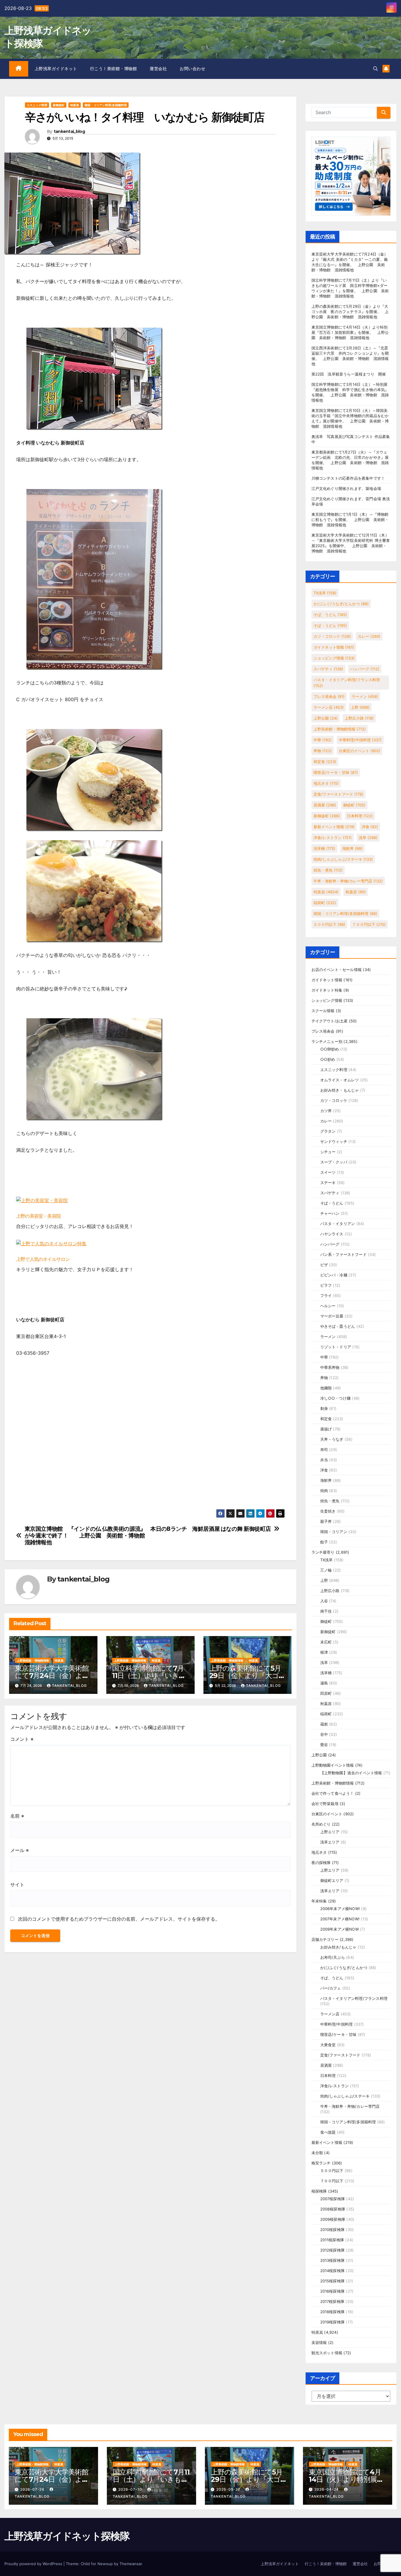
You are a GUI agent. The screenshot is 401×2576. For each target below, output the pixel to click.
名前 (17, 1816)
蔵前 (324, 1724)
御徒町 (354, 805)
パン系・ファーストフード (343, 1254)
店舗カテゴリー (325, 1939)
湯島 (324, 1683)
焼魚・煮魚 (328, 870)
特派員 (75, 105)
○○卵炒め (330, 1049)
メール (20, 1850)
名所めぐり (321, 1824)
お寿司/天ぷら (333, 1957)
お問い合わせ (192, 69)
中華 (323, 740)
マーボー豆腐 (332, 1316)
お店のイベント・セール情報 (337, 970)
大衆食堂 (328, 2045)
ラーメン (365, 696)
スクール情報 (323, 1011)
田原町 (326, 1693)
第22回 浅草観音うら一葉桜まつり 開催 (349, 374)
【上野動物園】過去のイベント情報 (351, 1773)
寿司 (324, 1449)
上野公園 (326, 718)
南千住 (326, 1611)
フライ (326, 1295)
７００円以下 (369, 924)
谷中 (324, 1734)
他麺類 (326, 1388)
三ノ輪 (326, 1570)
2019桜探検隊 (333, 2322)
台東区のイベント (360, 751)
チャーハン (330, 1213)
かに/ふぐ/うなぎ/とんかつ (341, 604)
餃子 (324, 1542)
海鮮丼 (352, 848)
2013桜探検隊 (333, 2260)
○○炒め (328, 1059)
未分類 (317, 2153)
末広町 (326, 1642)
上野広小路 (359, 718)
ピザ (324, 1265)
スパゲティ (328, 669)
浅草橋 (324, 848)
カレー (369, 636)
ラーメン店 (329, 707)
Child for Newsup (97, 2564)
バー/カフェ (331, 1988)
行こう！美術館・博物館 (114, 69)
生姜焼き (328, 1511)
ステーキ (328, 1183)
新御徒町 (59, 105)
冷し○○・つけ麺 (336, 1398)
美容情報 (319, 2342)
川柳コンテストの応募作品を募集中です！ (348, 478)
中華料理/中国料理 (360, 740)
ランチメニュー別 (327, 1041)
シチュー (328, 1152)
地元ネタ (326, 783)
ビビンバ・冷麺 (334, 1275)
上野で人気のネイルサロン (43, 1259)
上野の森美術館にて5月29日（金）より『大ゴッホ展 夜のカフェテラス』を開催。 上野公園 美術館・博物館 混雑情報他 (350, 312)
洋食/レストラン (333, 838)
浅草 (368, 838)
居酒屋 (325, 805)
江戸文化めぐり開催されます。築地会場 (346, 488)
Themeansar (131, 2564)
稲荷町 (325, 903)
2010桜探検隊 (333, 2230)
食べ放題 (328, 2132)
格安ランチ (321, 2163)
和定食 (325, 762)
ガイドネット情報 (334, 647)
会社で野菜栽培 (325, 1804)
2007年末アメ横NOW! (340, 1919)
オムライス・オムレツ (340, 1080)
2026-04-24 (327, 2489)
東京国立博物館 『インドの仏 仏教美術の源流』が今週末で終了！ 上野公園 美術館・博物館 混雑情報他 (87, 1536)
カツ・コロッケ (332, 636)
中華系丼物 (330, 1367)
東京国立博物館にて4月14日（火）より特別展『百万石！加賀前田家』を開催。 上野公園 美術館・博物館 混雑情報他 (350, 332)
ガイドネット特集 (327, 990)
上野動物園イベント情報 (333, 1765)
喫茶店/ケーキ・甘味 (336, 772)
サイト (17, 1885)
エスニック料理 (37, 105)
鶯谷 (324, 1745)
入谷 (324, 1601)
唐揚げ (326, 1429)
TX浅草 (325, 593)
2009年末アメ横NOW (339, 1929)
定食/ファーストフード (338, 794)
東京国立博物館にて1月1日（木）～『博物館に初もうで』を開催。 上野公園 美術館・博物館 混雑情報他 (350, 520)
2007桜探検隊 (333, 2199)
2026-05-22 (229, 2489)
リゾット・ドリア (336, 1347)
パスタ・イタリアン (338, 1224)
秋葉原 (356, 892)
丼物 (323, 751)
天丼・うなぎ (332, 1439)
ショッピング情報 (334, 658)
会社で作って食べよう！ (333, 1793)
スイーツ (328, 1172)
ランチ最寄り (323, 1552)
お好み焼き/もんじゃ (338, 1947)
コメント (22, 1739)
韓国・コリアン (334, 1532)
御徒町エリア (332, 1880)
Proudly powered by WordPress (34, 2564)
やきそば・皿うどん (338, 1326)
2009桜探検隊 (333, 2219)
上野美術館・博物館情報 (33, 1660)
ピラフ (326, 1285)
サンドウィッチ (334, 1141)
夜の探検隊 (321, 1863)
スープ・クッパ (334, 1162)
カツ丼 (326, 1111)
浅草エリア (330, 1842)
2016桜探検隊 (333, 2291)
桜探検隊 (319, 2191)
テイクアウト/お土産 (330, 1021)
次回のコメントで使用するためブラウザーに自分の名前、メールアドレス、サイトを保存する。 (119, 1919)
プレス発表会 (329, 696)
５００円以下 (329, 924)
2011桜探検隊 (332, 2240)
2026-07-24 (33, 2489)
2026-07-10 (131, 2489)
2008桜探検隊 (333, 2209)
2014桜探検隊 (333, 2271)
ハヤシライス (332, 1234)
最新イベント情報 (334, 827)
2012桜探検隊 (333, 2250)
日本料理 (360, 816)
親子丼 (326, 1521)
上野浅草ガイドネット (56, 69)
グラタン (328, 1131)
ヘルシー (328, 1306)
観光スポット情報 (327, 2353)
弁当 (324, 1460)
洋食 (370, 827)
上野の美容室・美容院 (38, 1216)
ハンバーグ (365, 669)
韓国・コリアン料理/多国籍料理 (106, 105)
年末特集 (319, 1901)
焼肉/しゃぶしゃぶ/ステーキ (343, 859)
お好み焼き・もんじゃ (340, 1090)
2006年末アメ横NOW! (340, 1909)
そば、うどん (330, 615)
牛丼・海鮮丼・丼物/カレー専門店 (348, 881)
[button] (375, 69)
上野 (360, 707)
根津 (324, 1652)
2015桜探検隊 (333, 2281)
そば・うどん (330, 625)
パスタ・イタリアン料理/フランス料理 (347, 683)
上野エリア (330, 1832)
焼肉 (324, 1491)
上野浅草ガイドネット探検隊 (67, 2536)
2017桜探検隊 (332, 2301)
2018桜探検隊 (333, 2312)
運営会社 (158, 69)
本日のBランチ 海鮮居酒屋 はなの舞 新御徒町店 (211, 1529)
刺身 (324, 1408)
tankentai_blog (69, 132)
